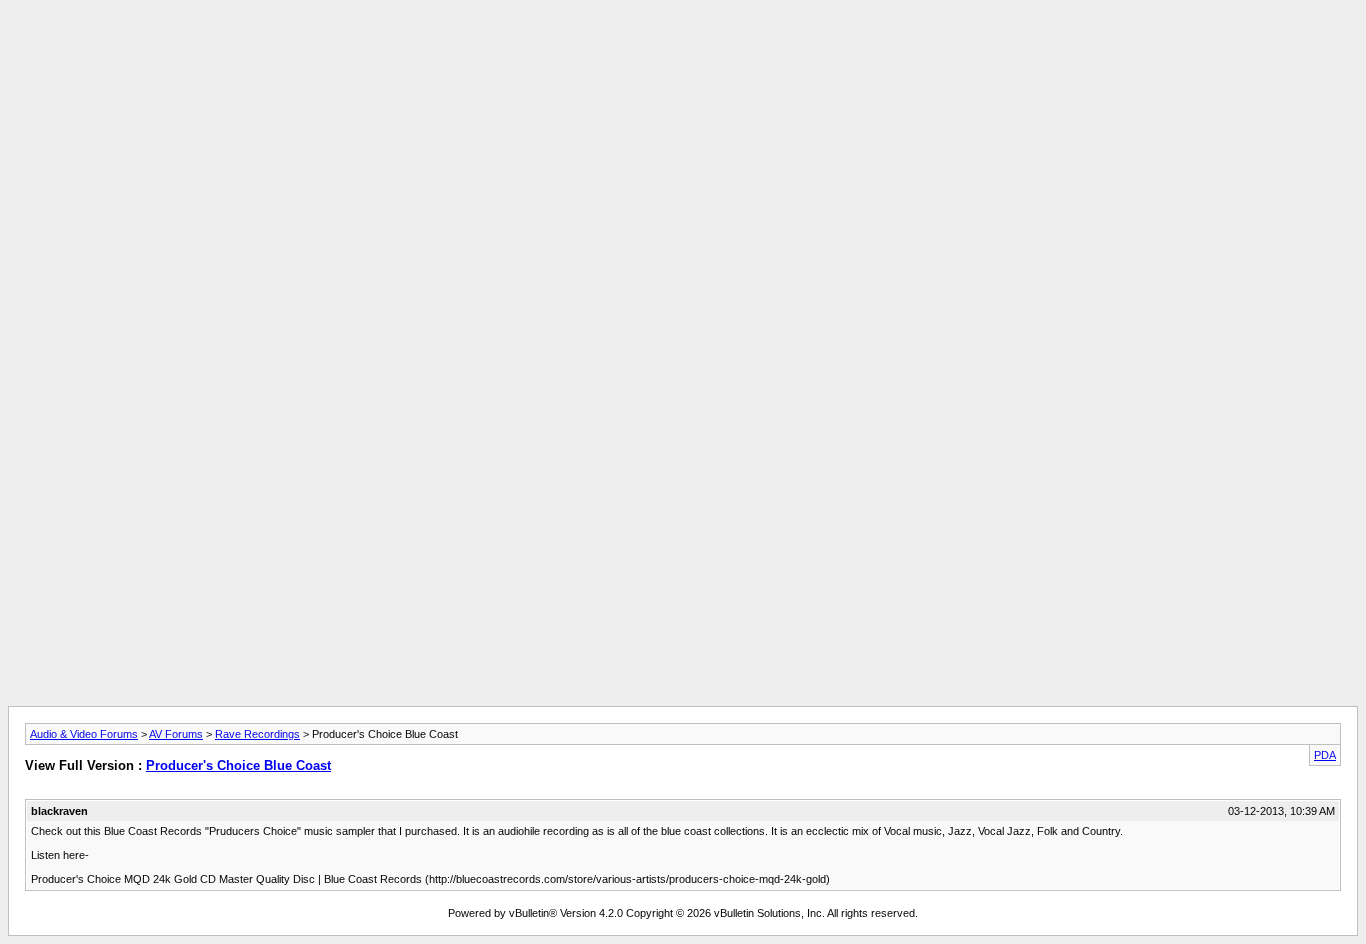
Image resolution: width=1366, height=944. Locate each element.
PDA (1325, 755)
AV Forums (176, 734)
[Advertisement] (683, 53)
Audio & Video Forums (84, 734)
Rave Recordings (257, 734)
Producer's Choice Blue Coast (238, 765)
